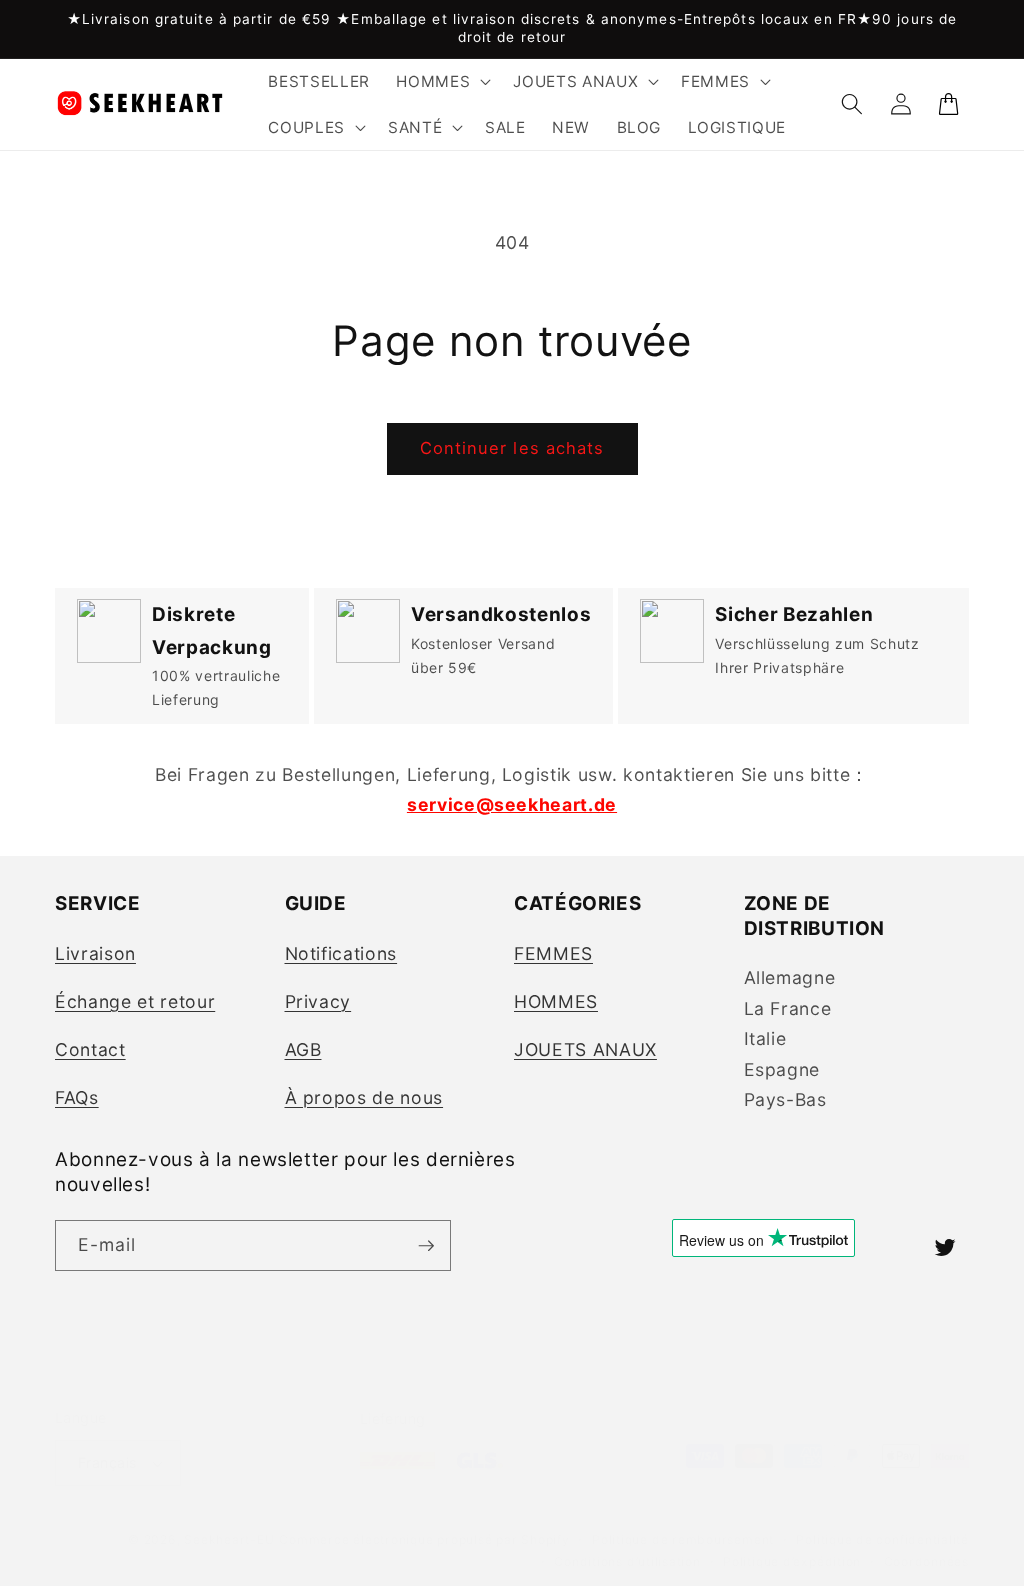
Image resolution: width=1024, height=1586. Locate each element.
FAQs (77, 1097)
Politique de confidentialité (882, 1539)
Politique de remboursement (683, 1539)
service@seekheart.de (512, 804)
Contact (90, 1049)
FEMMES (553, 953)
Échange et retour (135, 1001)
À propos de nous (364, 1097)
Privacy (318, 1001)
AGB (303, 1049)
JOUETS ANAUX (585, 1049)
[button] (441, 82)
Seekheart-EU (229, 1539)
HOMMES (556, 1001)
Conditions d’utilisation (627, 1561)
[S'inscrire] (426, 1246)
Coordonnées (926, 1561)
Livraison (95, 953)
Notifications (341, 953)
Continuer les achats (512, 448)
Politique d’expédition (792, 1561)
